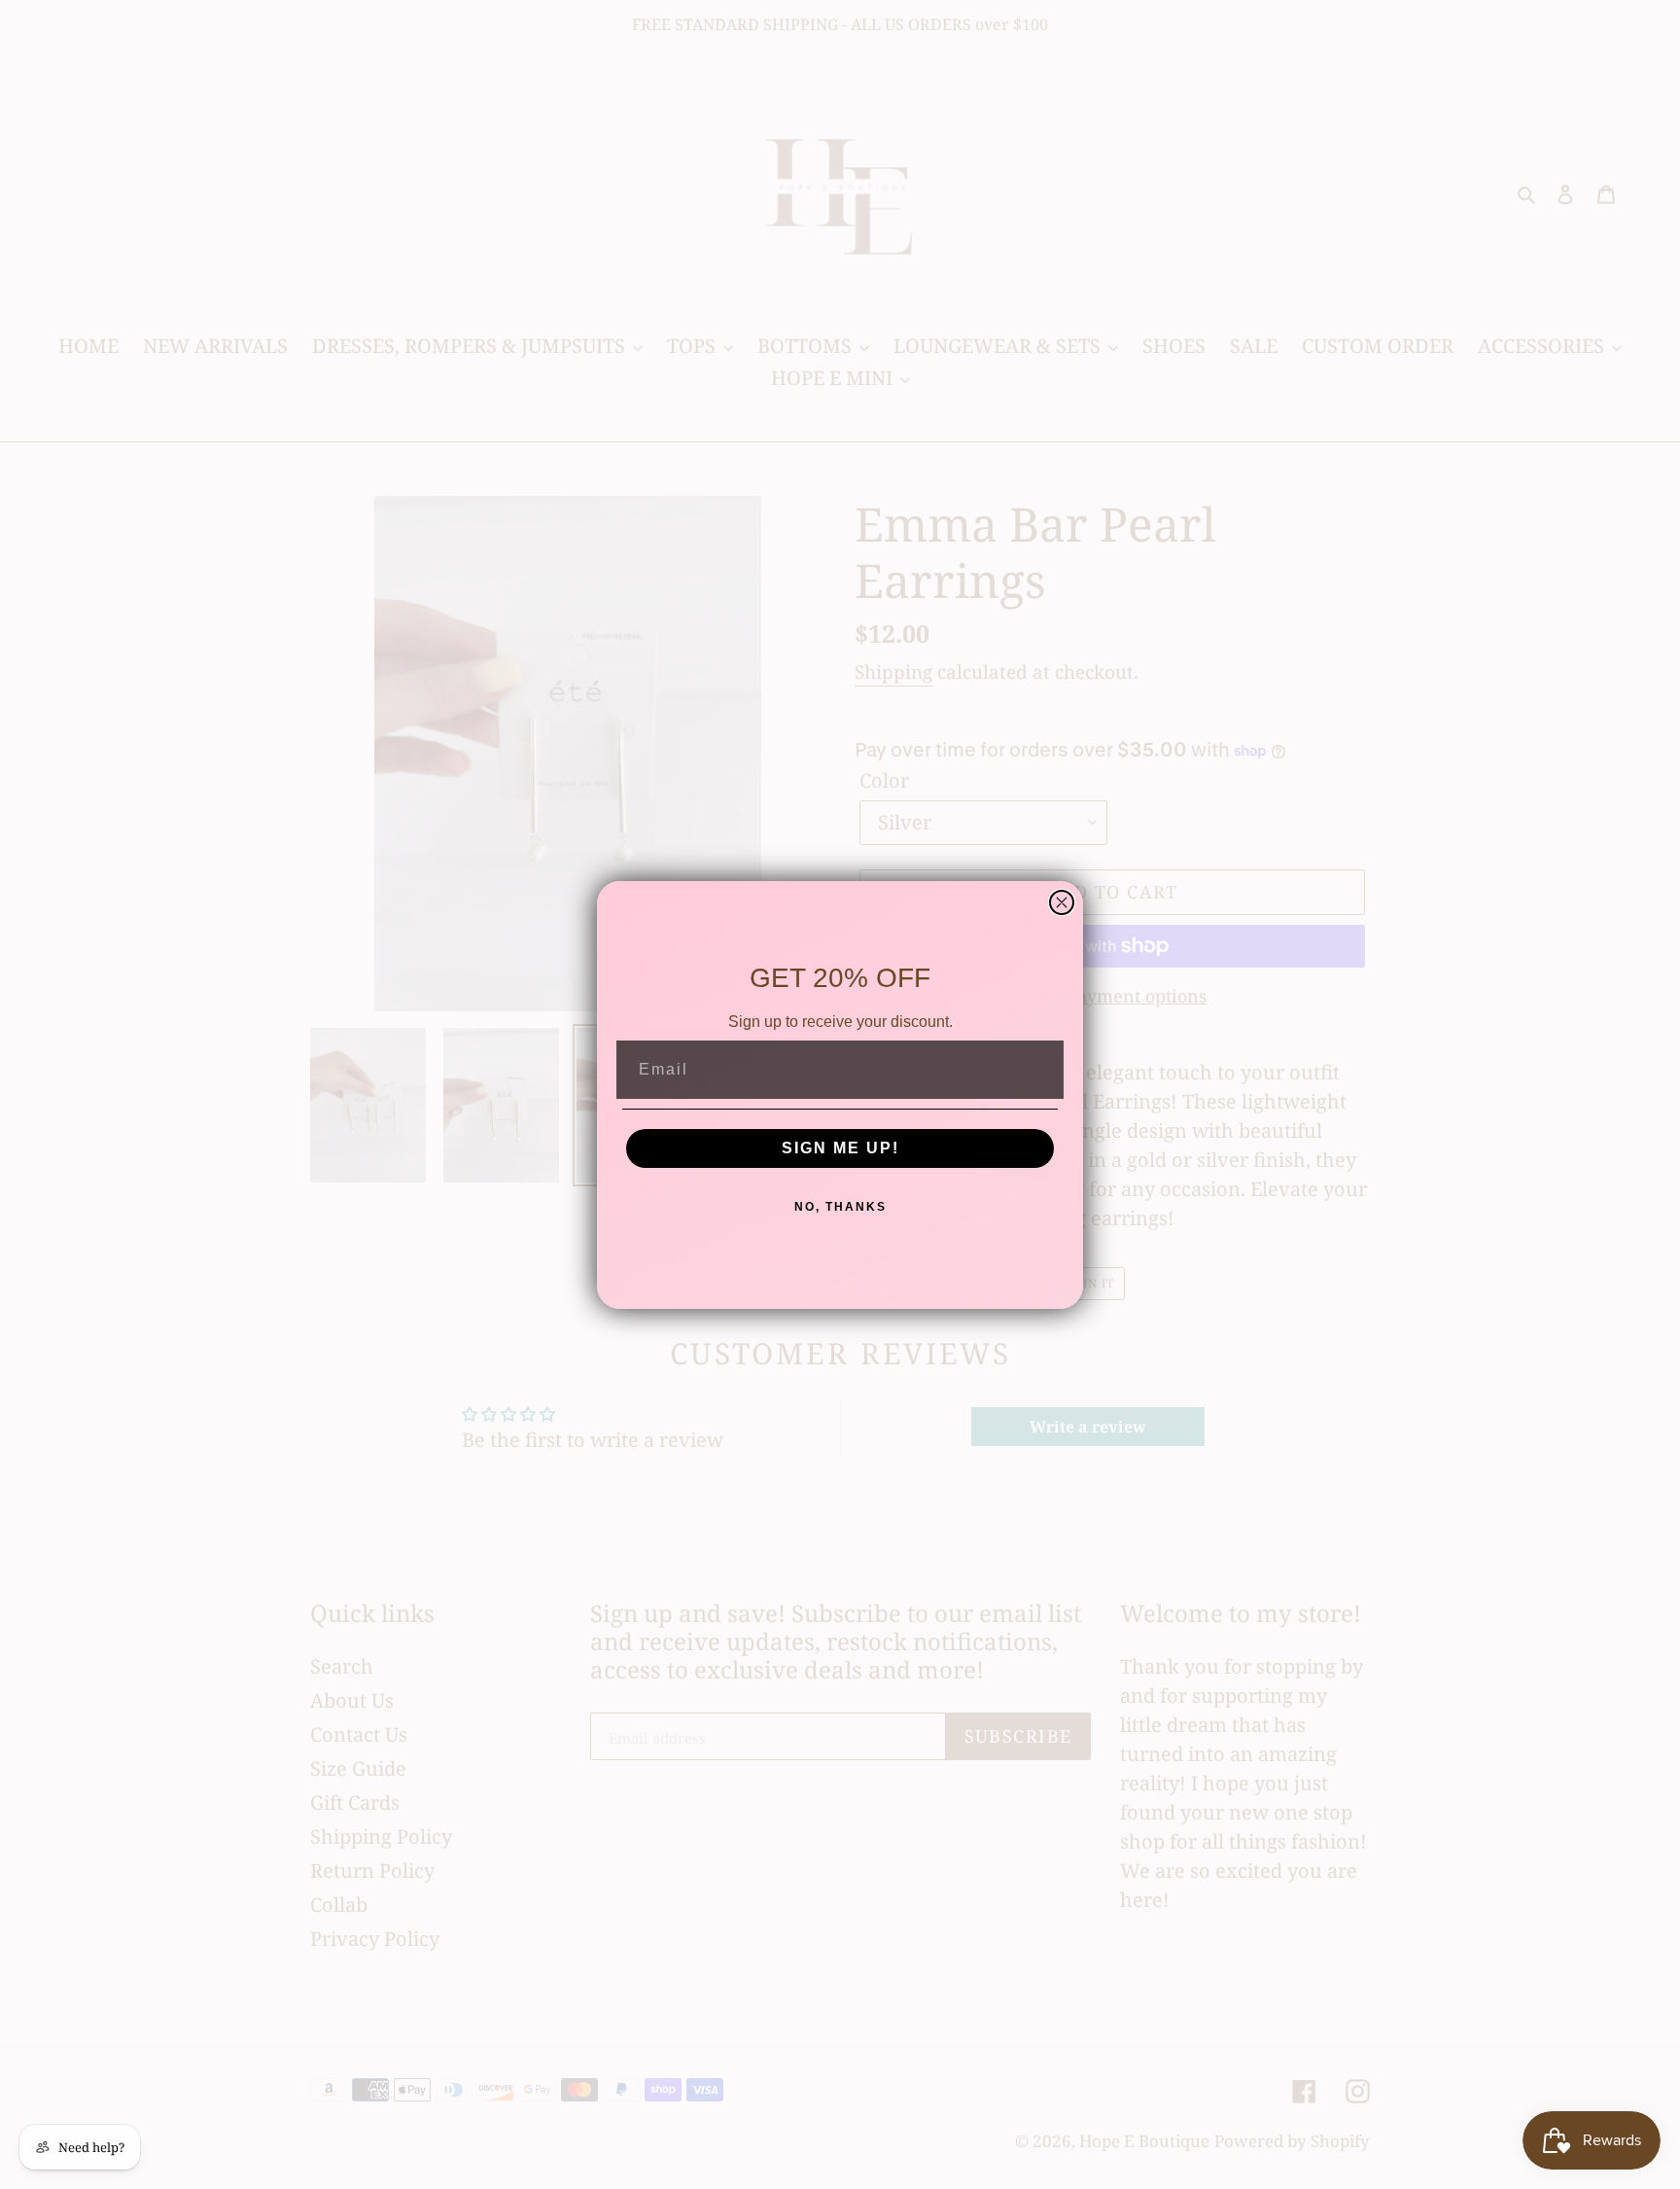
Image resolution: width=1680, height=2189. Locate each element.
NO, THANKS (840, 1207)
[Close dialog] (1062, 902)
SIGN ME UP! (840, 1148)
